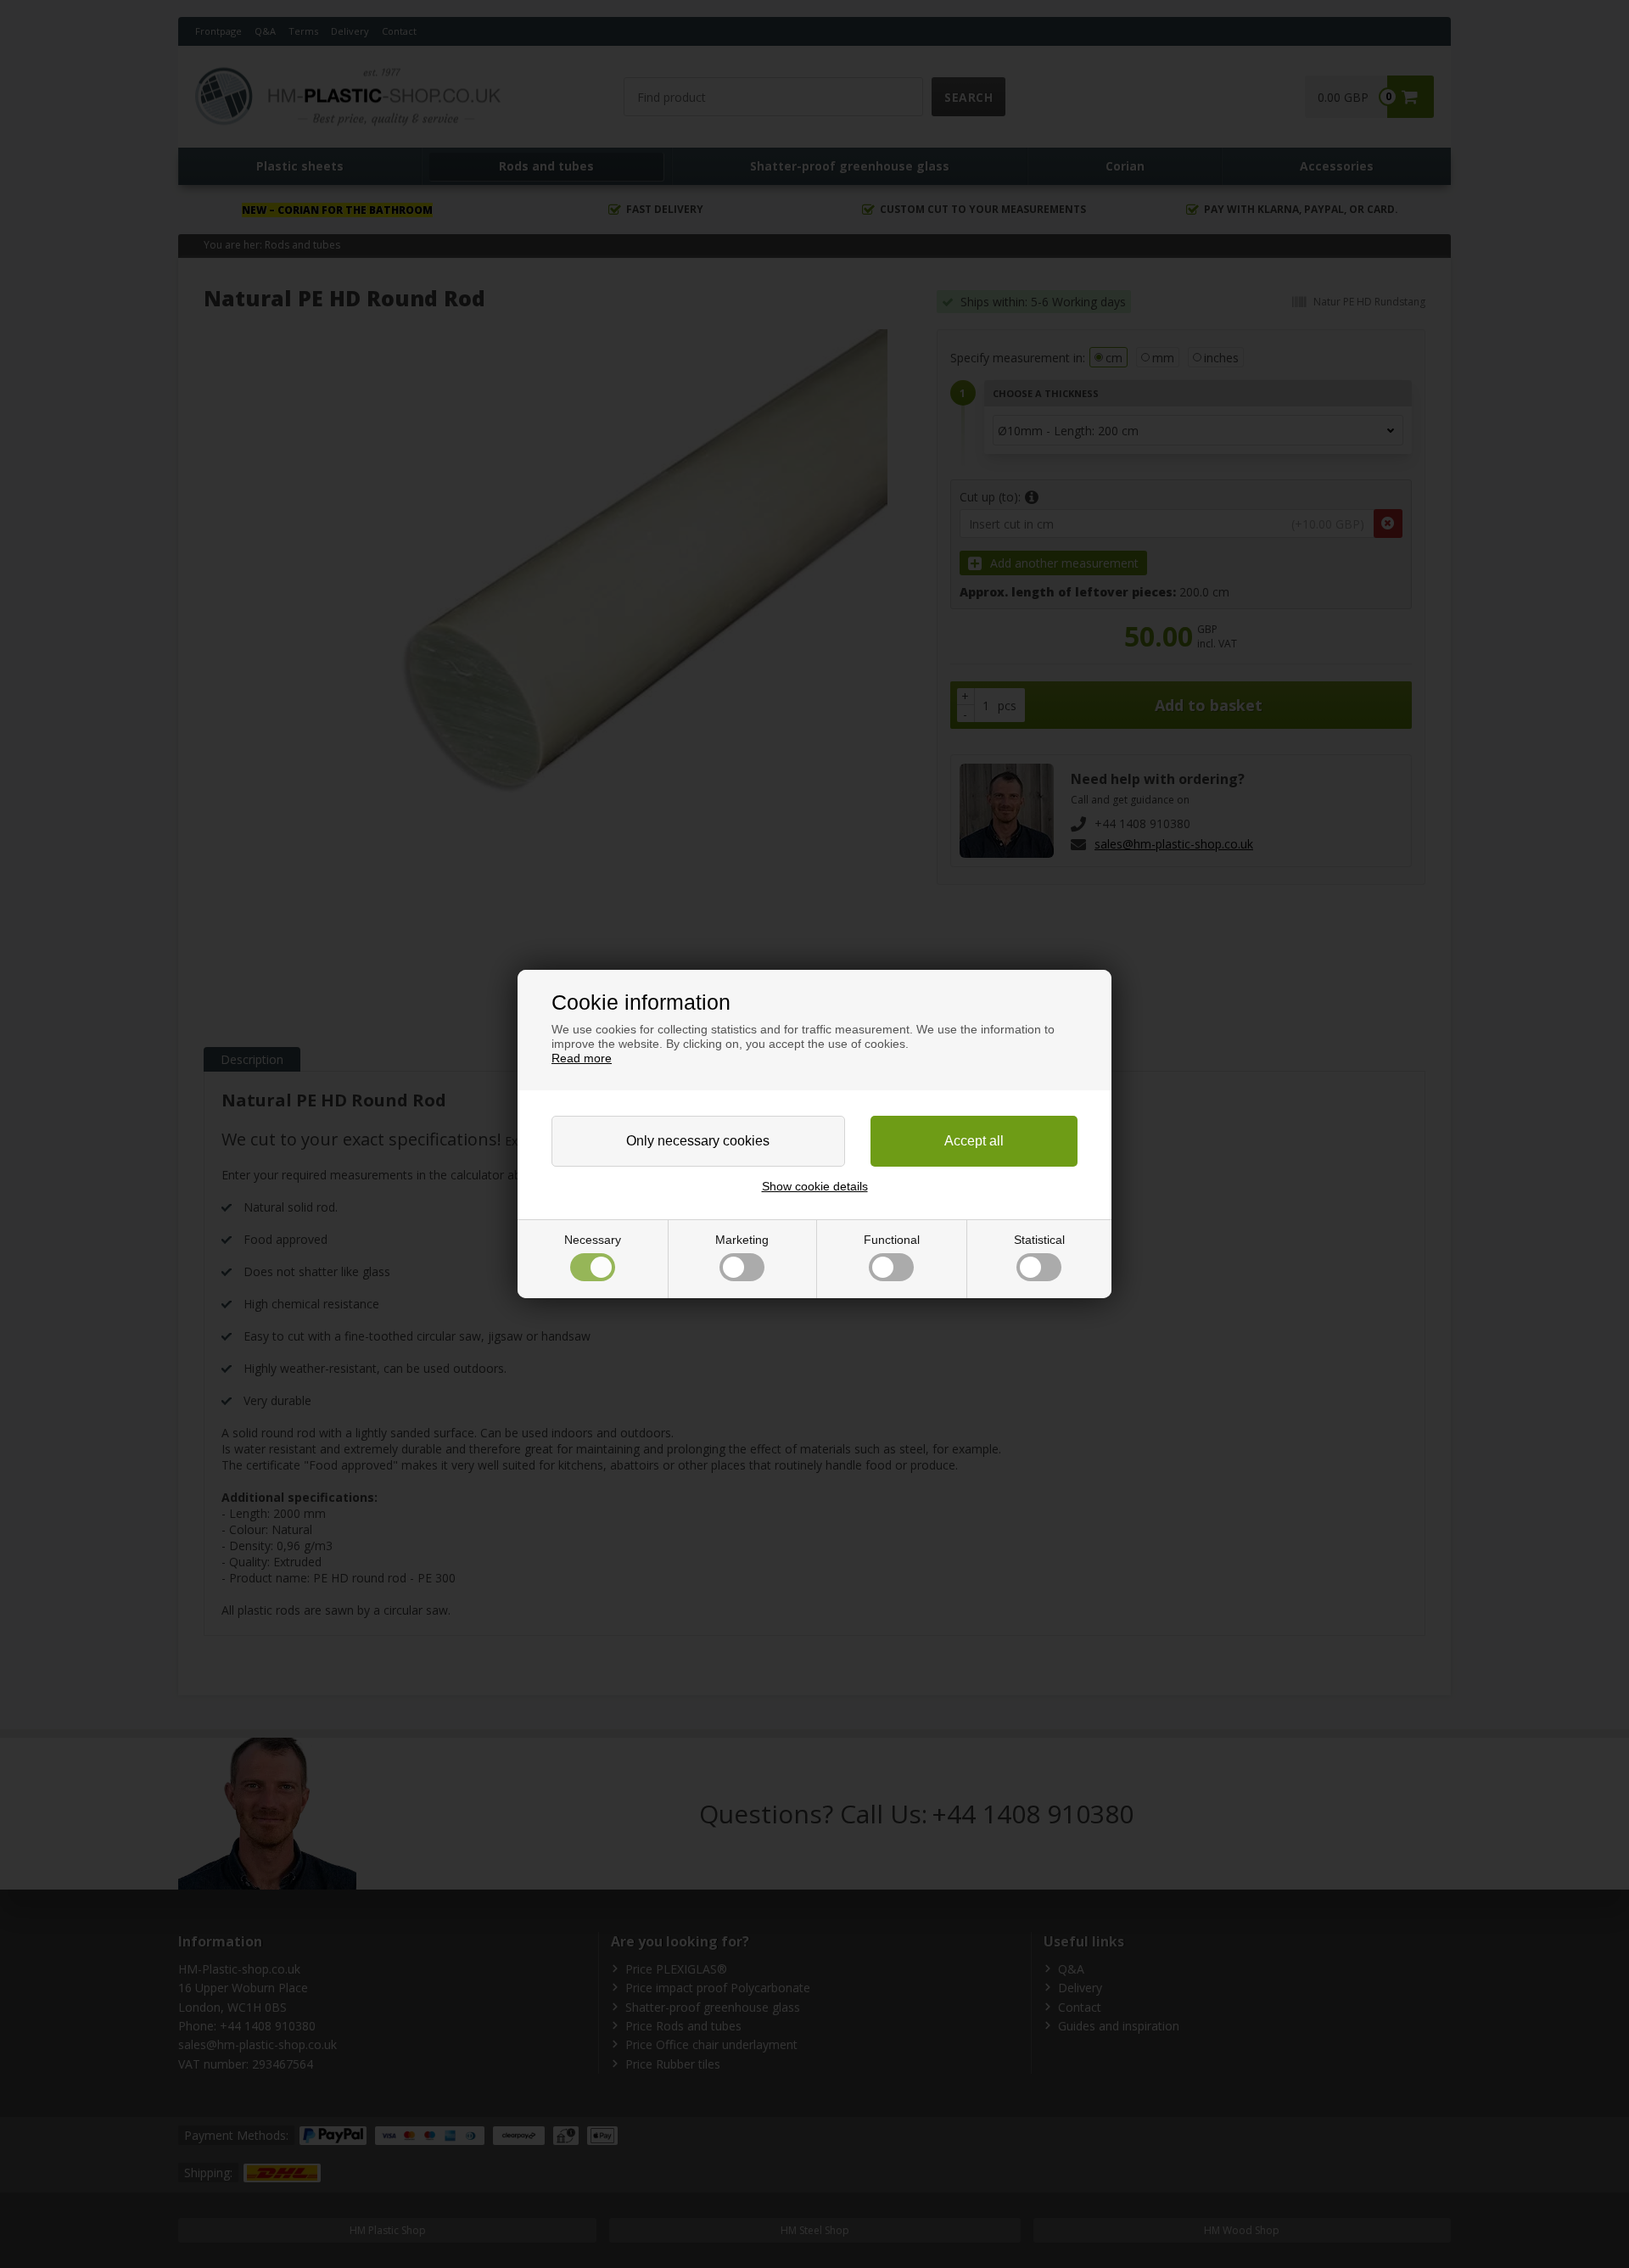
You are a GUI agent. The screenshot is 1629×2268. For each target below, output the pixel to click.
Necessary (593, 1240)
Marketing (742, 1240)
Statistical (1039, 1240)
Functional (892, 1240)
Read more (582, 1058)
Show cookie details (815, 1186)
